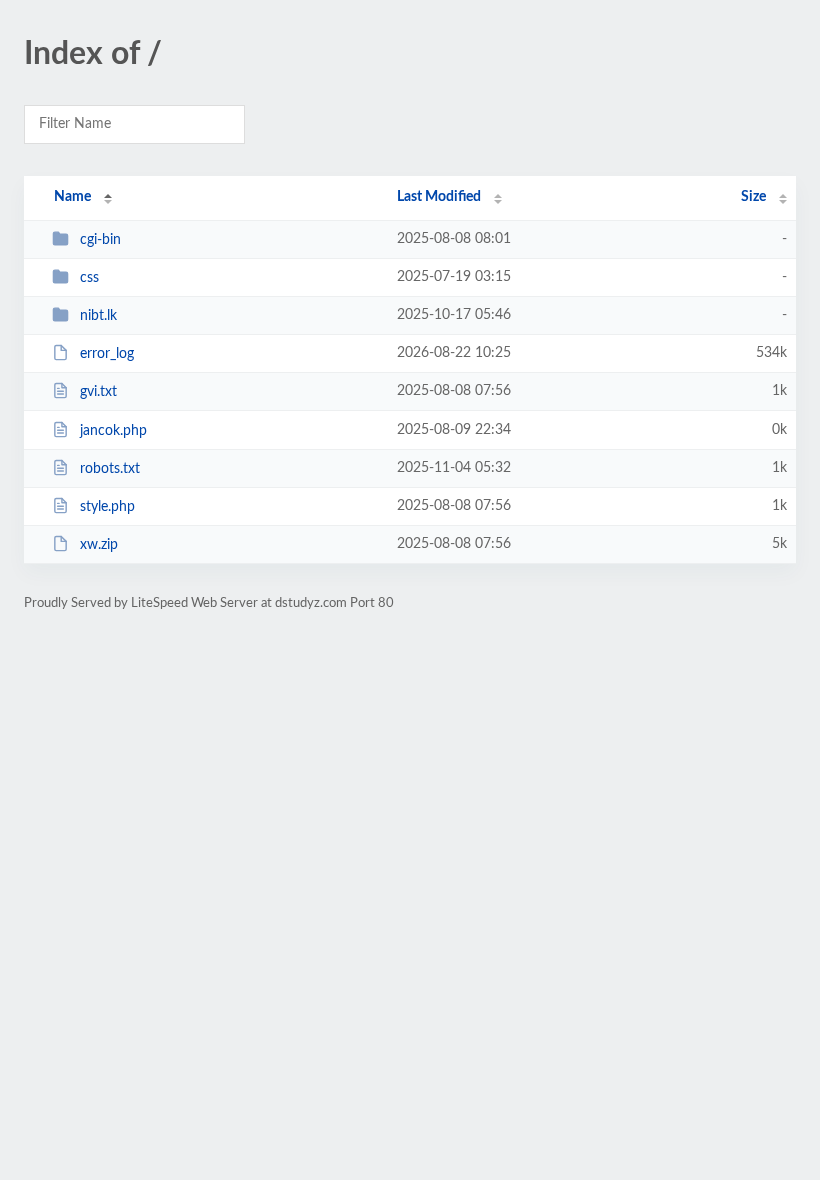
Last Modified (439, 197)
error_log (107, 354)
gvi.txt (98, 392)
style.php (107, 507)
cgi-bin (100, 240)
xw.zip (99, 545)
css (89, 278)
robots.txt (110, 469)
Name (72, 197)
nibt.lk (98, 316)
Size (753, 197)
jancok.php (113, 431)
